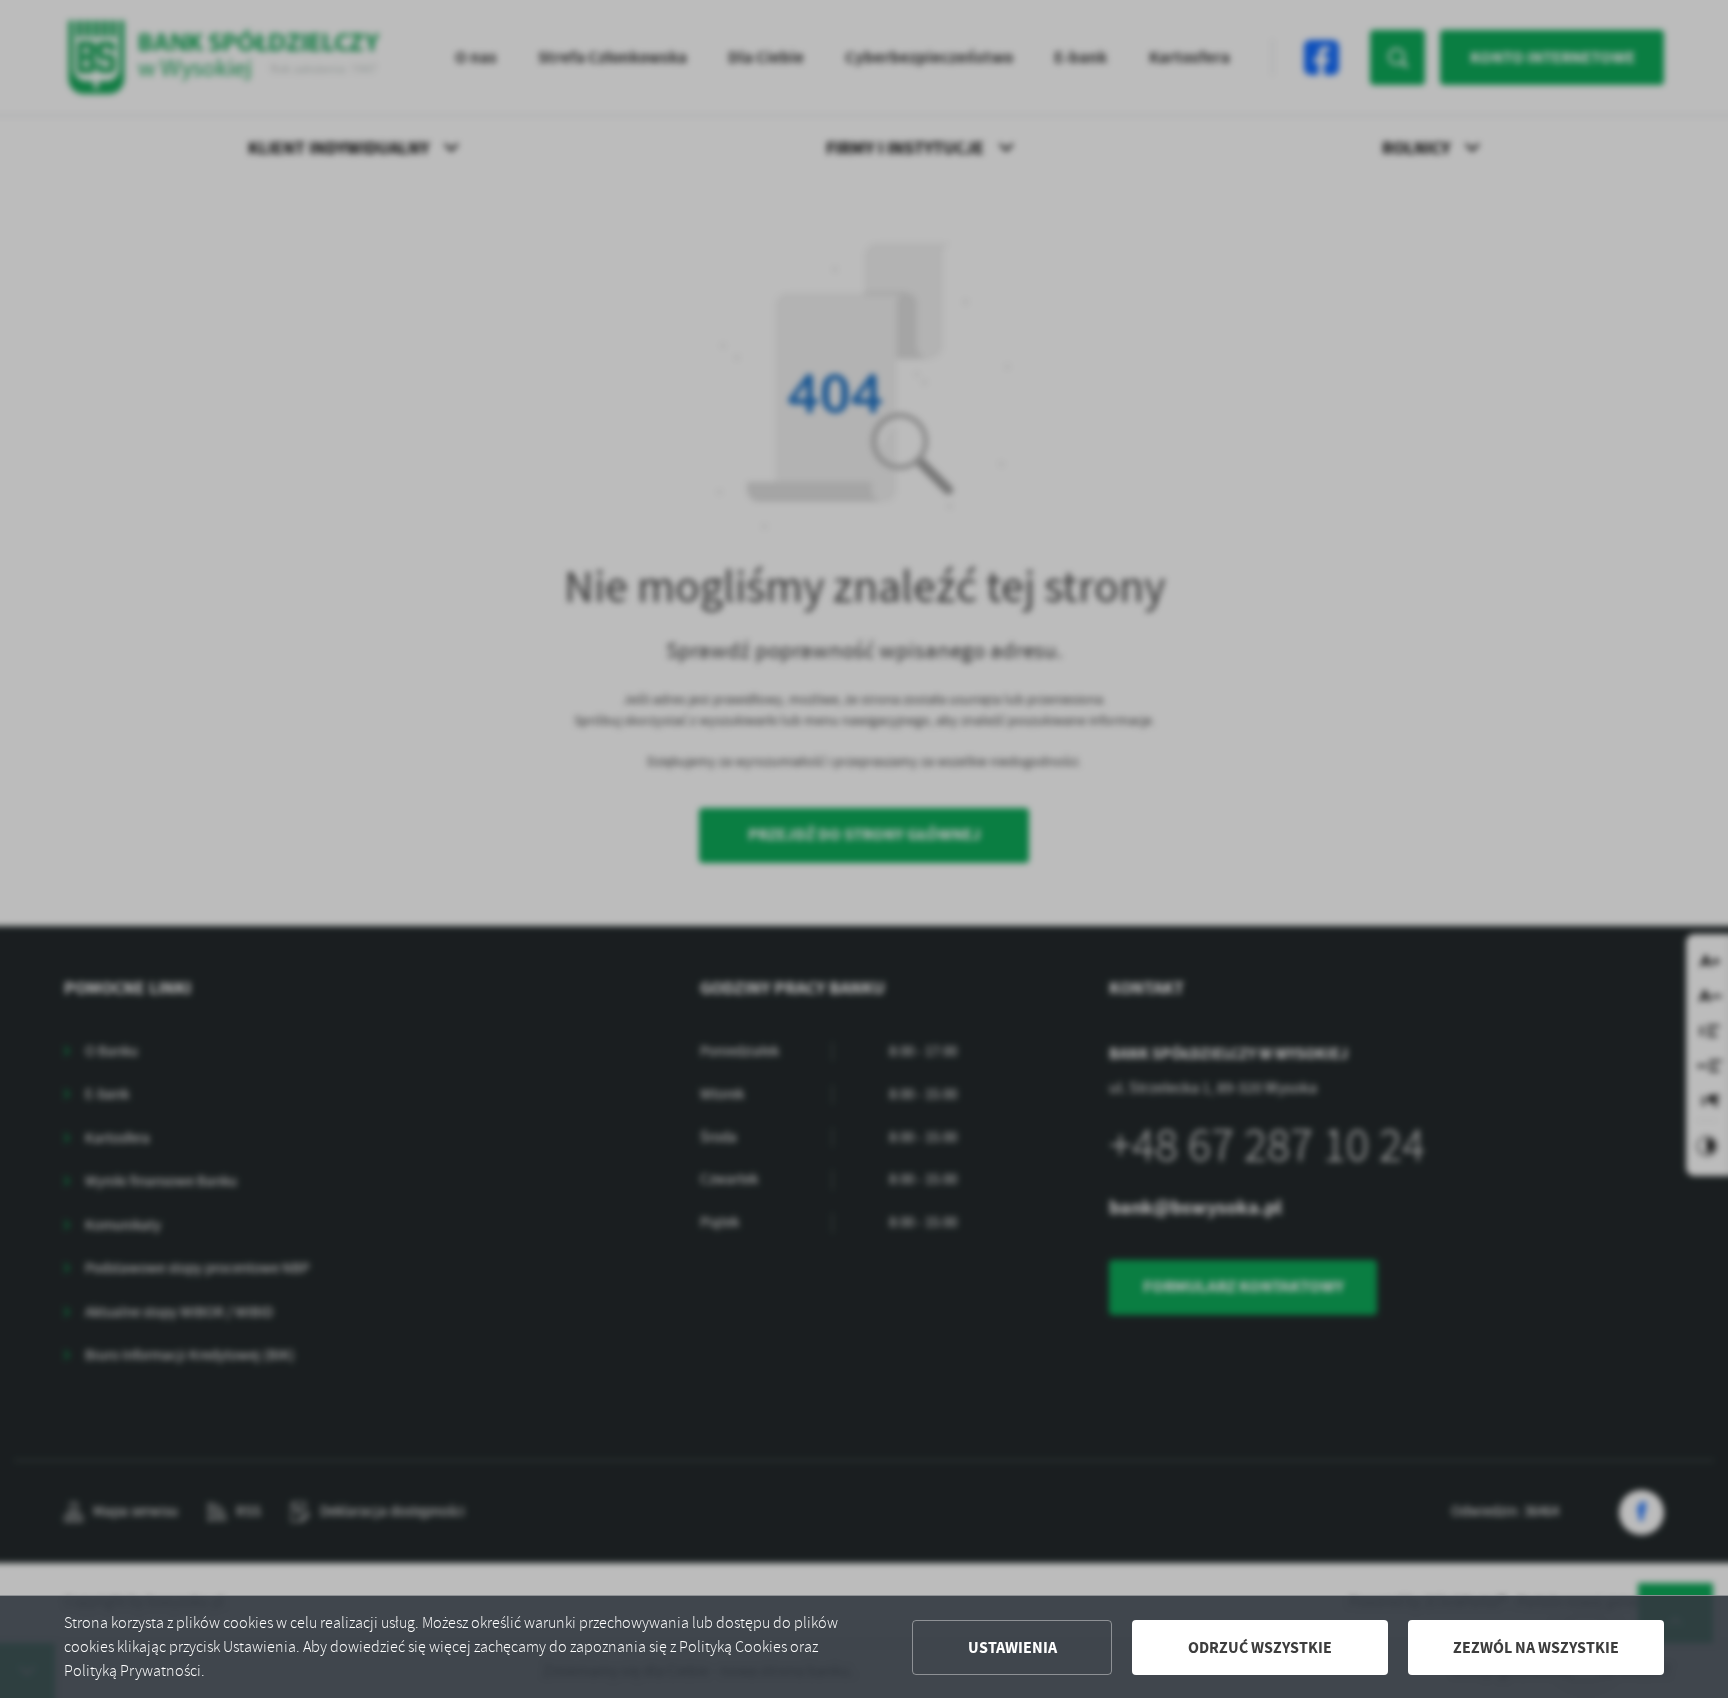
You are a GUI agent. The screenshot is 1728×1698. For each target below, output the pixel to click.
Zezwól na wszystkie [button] (1536, 1647)
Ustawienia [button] (1012, 1647)
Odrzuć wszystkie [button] (1260, 1647)
